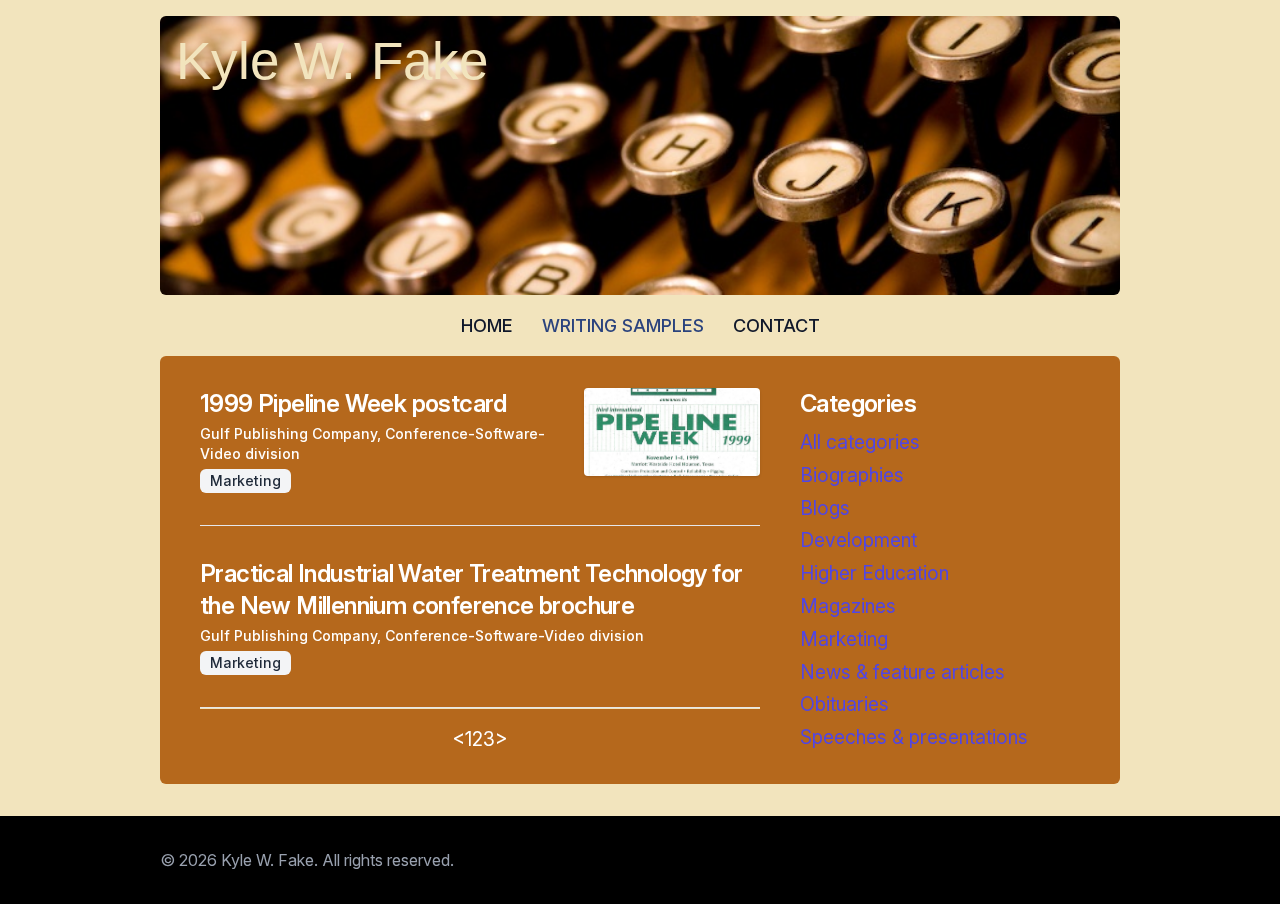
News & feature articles (902, 672)
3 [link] (489, 739)
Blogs (825, 508)
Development (858, 540)
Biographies (852, 475)
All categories (860, 442)
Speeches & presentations (914, 737)
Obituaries (844, 704)
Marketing (844, 639)
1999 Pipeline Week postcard (353, 403)
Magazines (848, 606)
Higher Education (874, 573)
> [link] (501, 739)
